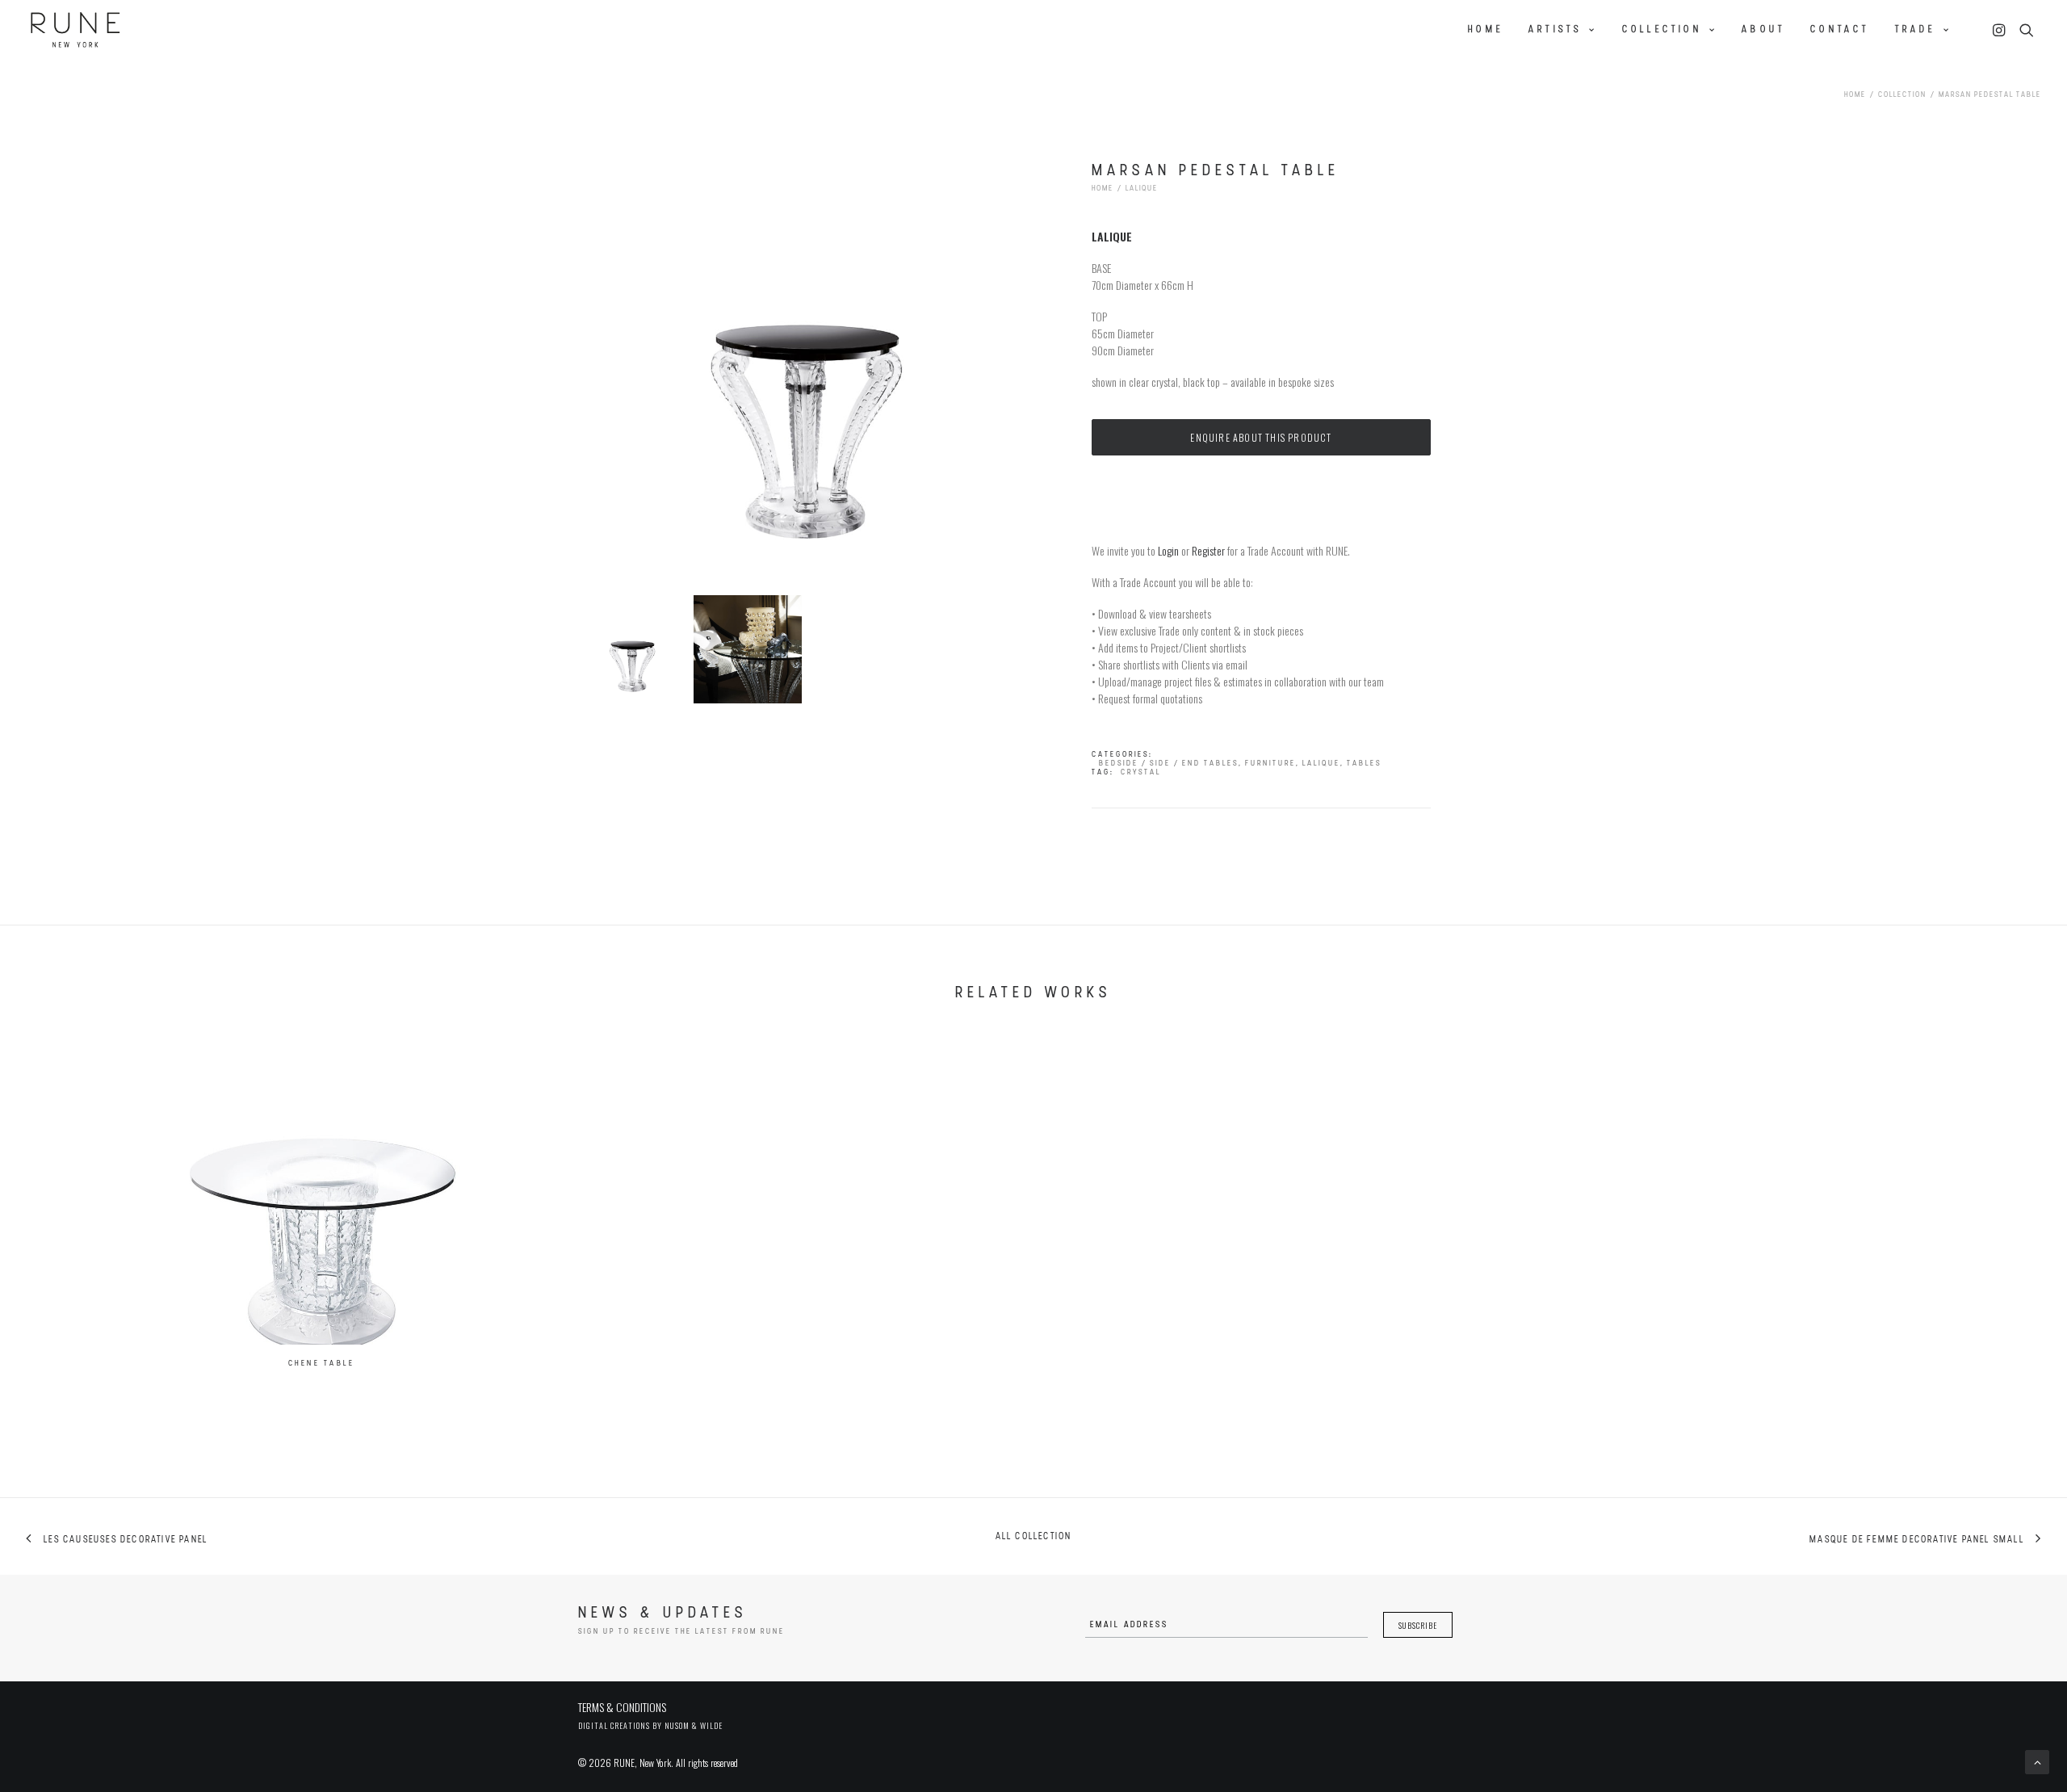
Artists (1555, 30)
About (1763, 30)
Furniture (1270, 764)
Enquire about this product (1261, 437)
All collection (1034, 1537)
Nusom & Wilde (694, 1725)
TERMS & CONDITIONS (622, 1707)
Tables (1364, 764)
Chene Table (322, 1364)
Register (1208, 550)
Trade (1916, 30)
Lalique (1142, 189)
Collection (1662, 30)
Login (1168, 550)
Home (1486, 30)
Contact (1840, 30)
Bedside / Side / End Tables (1169, 764)
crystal (1141, 772)
